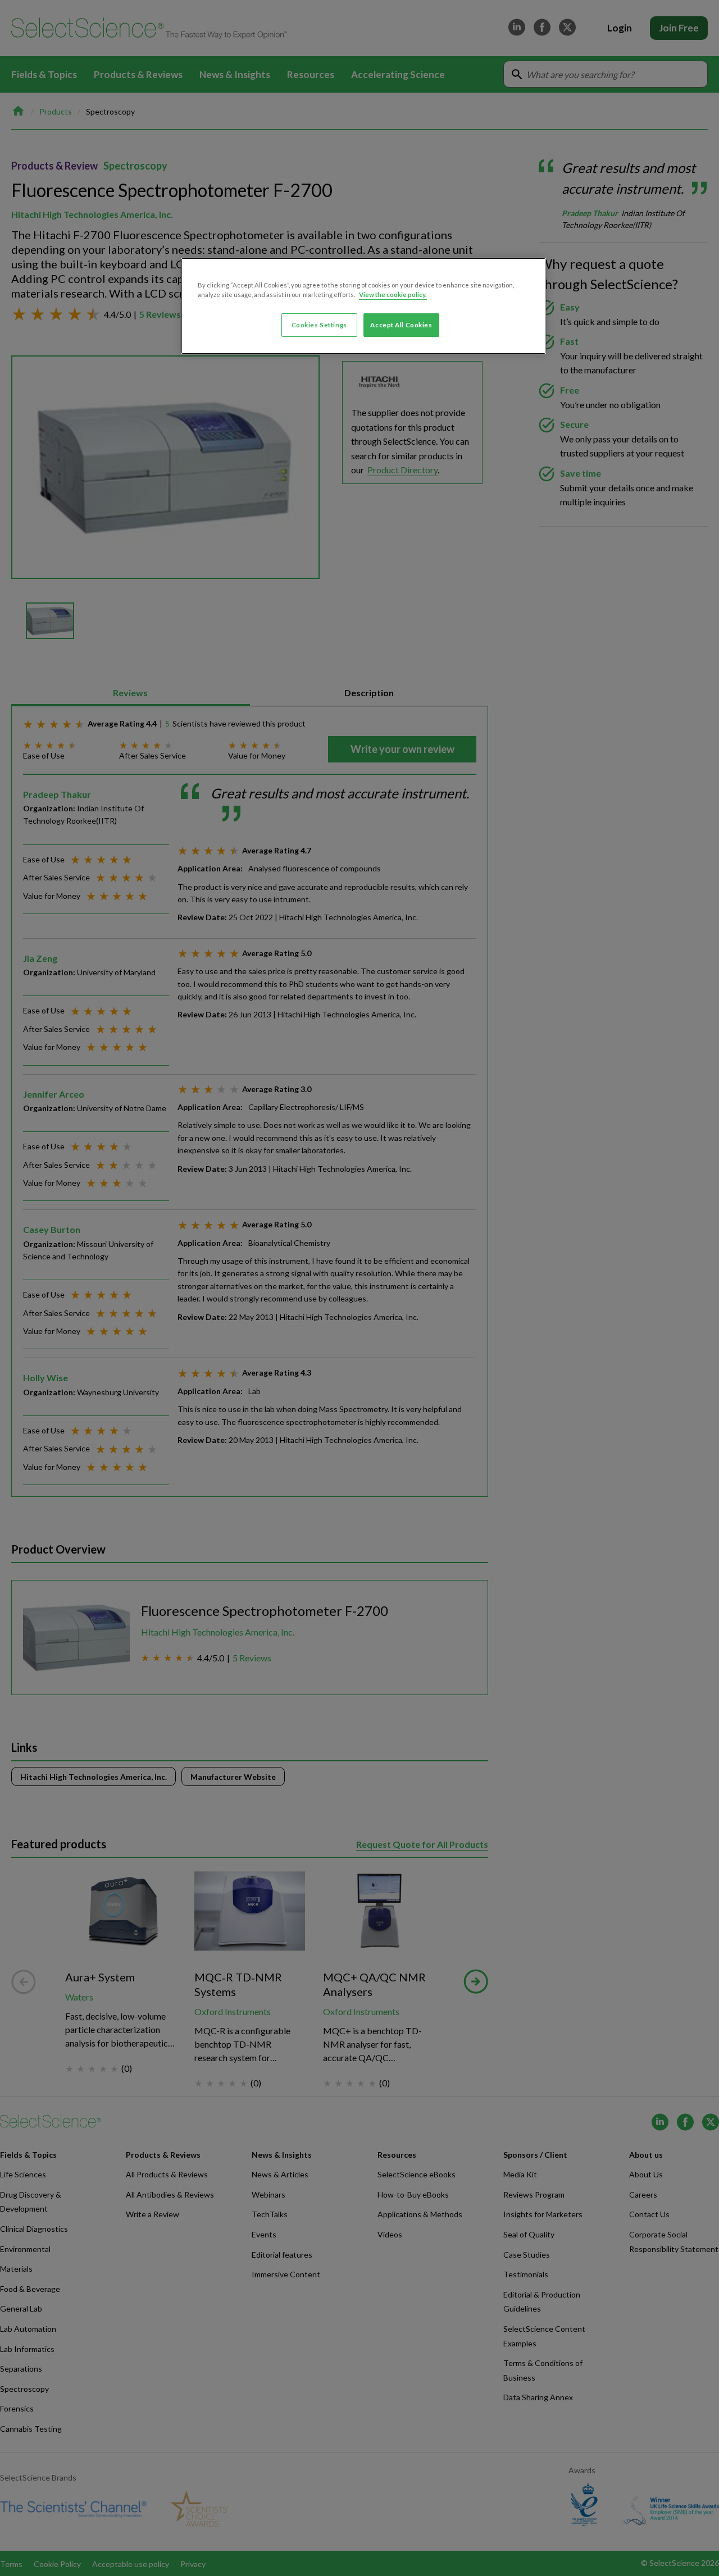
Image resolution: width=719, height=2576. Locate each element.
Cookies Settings (319, 325)
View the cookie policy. (393, 294)
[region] (363, 306)
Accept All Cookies (401, 325)
